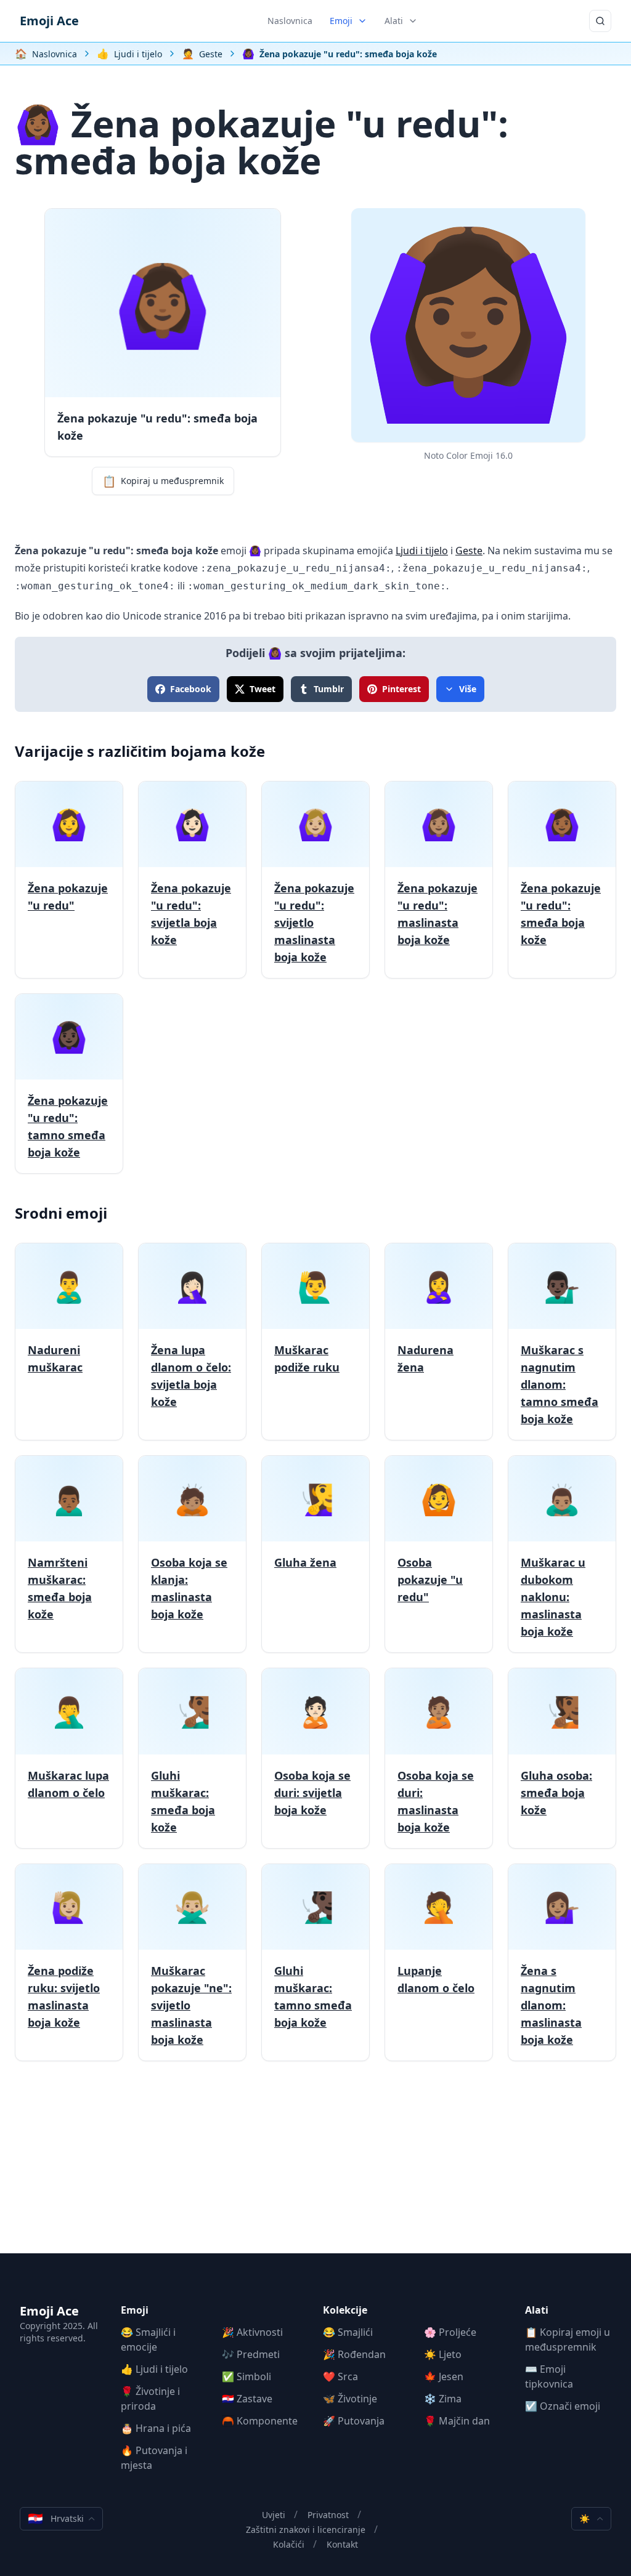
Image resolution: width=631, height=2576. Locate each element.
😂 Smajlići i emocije (148, 2340)
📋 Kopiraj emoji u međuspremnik (568, 2340)
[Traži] (600, 21)
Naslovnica (290, 21)
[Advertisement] (315, 2167)
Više (468, 689)
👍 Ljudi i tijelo (154, 2369)
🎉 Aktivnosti (252, 2332)
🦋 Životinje (350, 2399)
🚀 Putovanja (354, 2421)
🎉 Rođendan (354, 2354)
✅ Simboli (246, 2376)
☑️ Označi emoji (563, 2406)
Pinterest (401, 689)
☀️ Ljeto (443, 2354)
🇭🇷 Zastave (247, 2399)
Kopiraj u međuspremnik (163, 481)
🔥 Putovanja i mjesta (154, 2458)
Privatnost (328, 2515)
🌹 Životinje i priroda (150, 2399)
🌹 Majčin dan (457, 2421)
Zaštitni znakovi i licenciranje (306, 2530)
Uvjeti (274, 2515)
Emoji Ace (49, 21)
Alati (394, 21)
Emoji (341, 21)
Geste (469, 551)
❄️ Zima (443, 2399)
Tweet (263, 689)
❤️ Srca (340, 2376)
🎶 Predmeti (251, 2354)
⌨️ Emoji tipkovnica (549, 2376)
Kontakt (342, 2544)
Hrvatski (56, 2518)
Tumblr (329, 689)
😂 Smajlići (348, 2332)
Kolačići (289, 2544)
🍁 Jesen (444, 2376)
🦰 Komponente (260, 2421)
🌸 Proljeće (450, 2332)
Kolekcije (345, 2310)
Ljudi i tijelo (422, 551)
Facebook (191, 689)
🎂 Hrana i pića (156, 2428)
